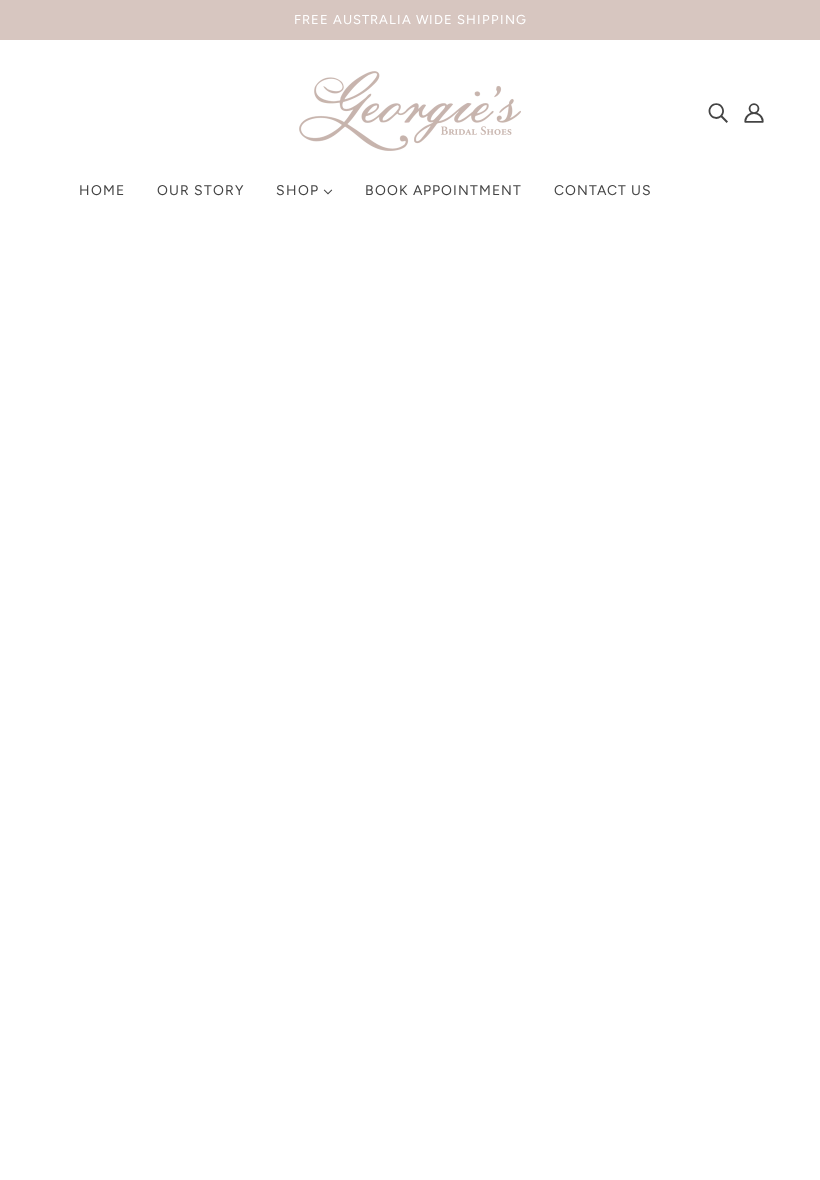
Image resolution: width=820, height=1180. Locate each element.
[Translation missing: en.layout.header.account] (754, 112)
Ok (729, 854)
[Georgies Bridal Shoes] (410, 145)
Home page (356, 508)
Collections (374, 807)
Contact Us (373, 855)
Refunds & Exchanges (410, 759)
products (579, 508)
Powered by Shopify (135, 1107)
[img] (718, 112)
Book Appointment (400, 831)
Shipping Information (408, 783)
